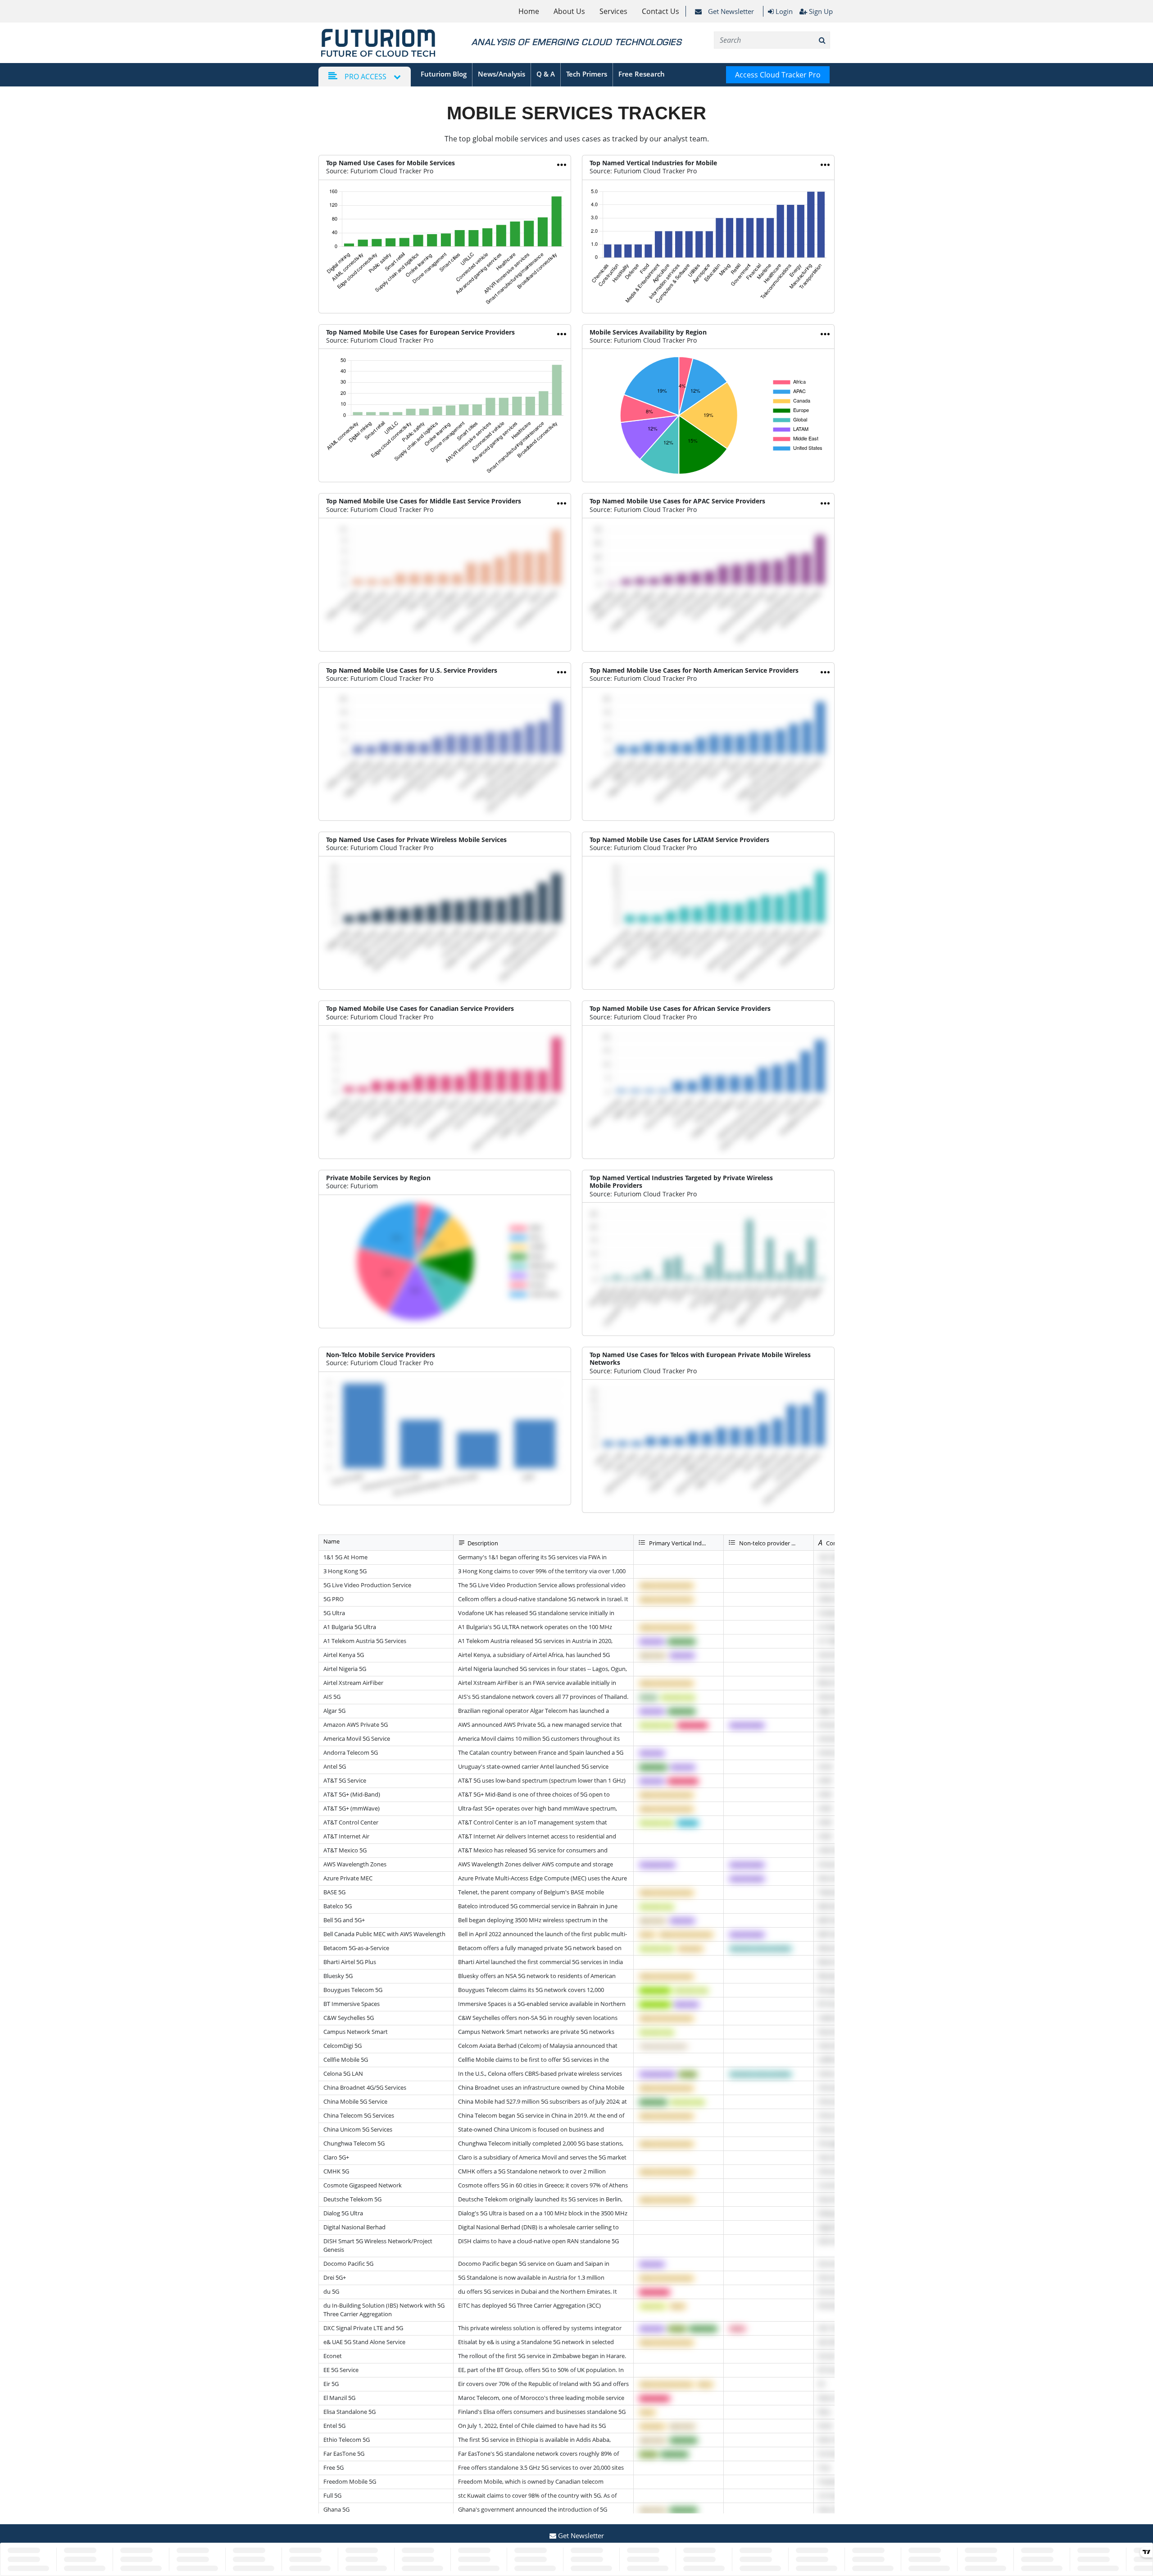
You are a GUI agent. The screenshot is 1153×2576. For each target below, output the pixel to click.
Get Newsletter (730, 11)
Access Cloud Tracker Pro (778, 75)
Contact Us (660, 11)
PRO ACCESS (365, 77)
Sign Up (821, 11)
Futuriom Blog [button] (444, 74)
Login (783, 11)
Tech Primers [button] (587, 74)
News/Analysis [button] (502, 74)
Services (613, 11)
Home (529, 11)
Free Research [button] (642, 74)
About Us (569, 11)
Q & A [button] (546, 74)
